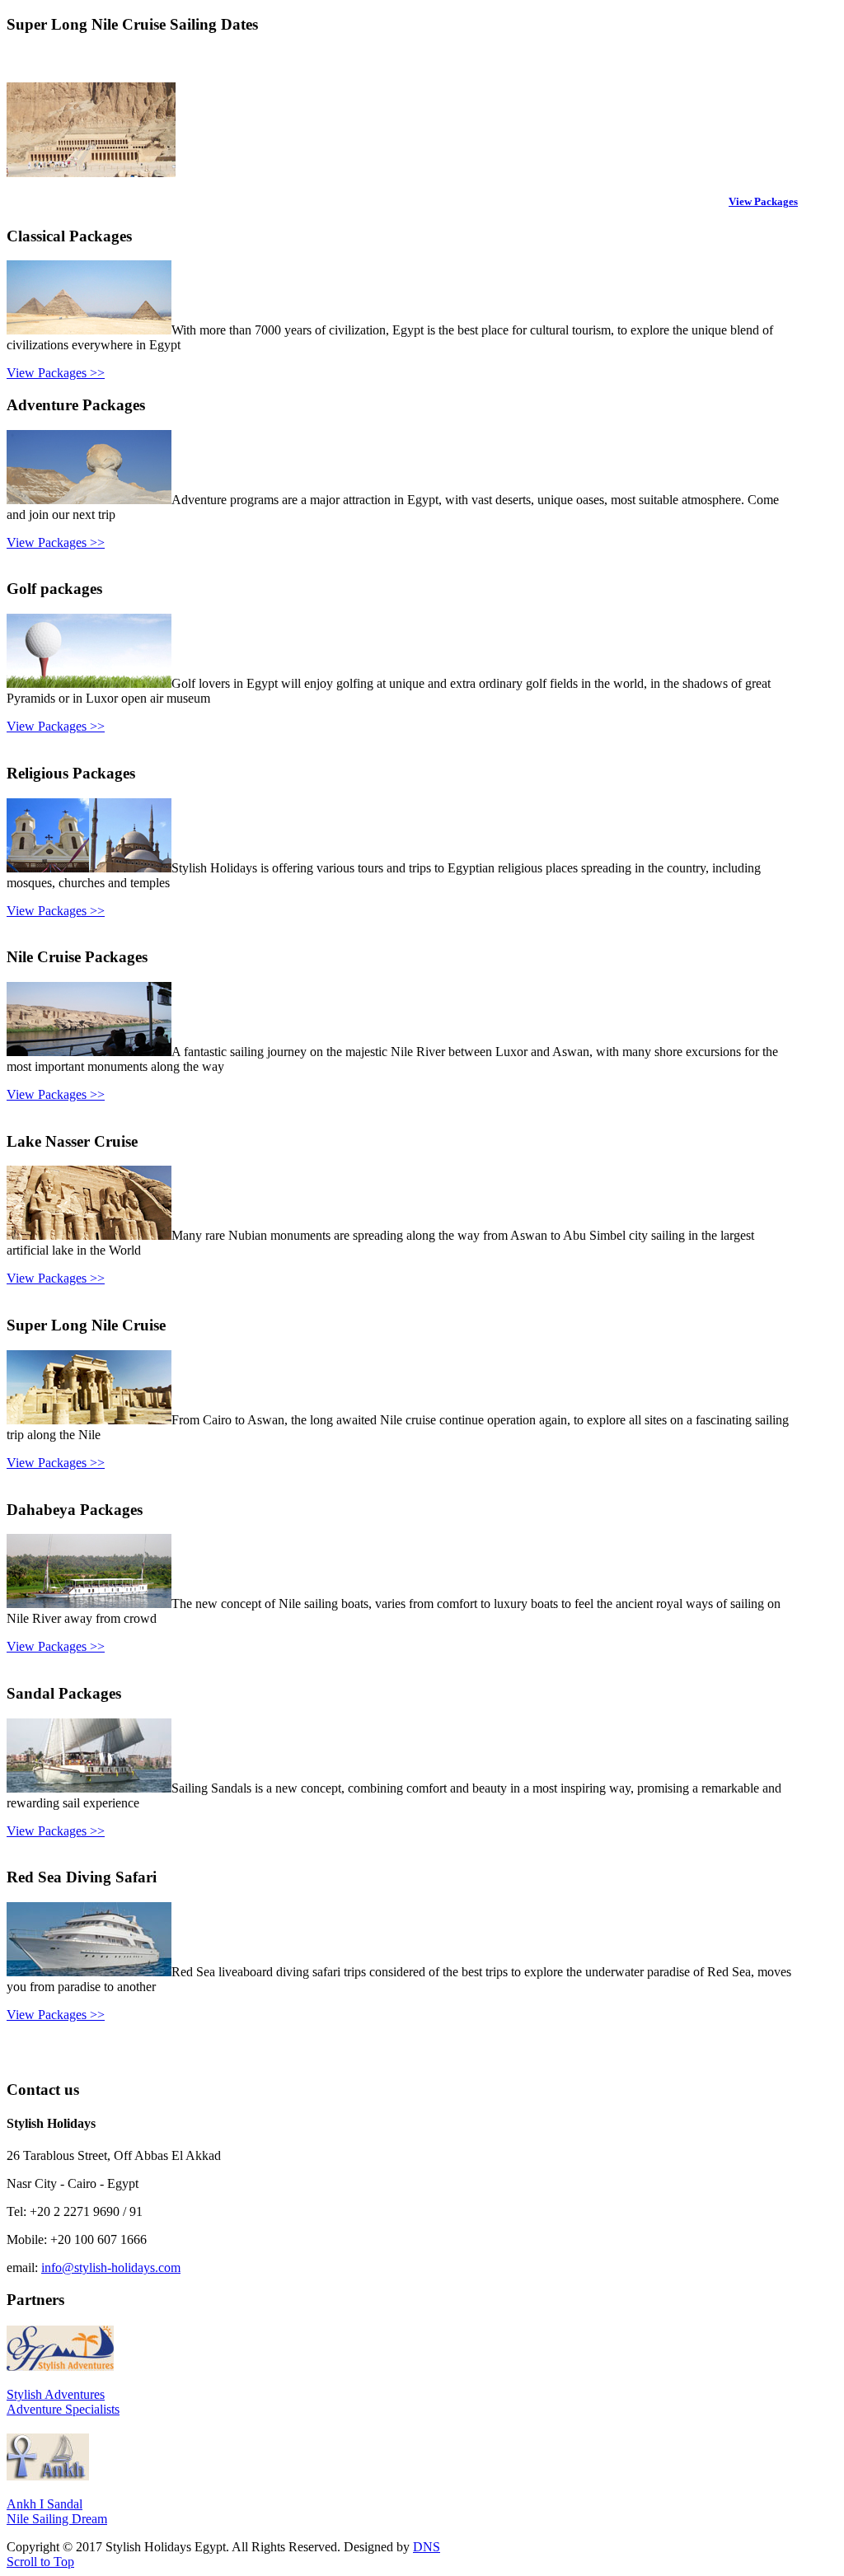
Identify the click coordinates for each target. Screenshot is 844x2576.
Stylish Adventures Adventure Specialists (63, 2402)
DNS (427, 2547)
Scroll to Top (40, 2562)
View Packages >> (56, 373)
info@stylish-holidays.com (111, 2267)
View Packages (763, 201)
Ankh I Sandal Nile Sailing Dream (57, 2511)
